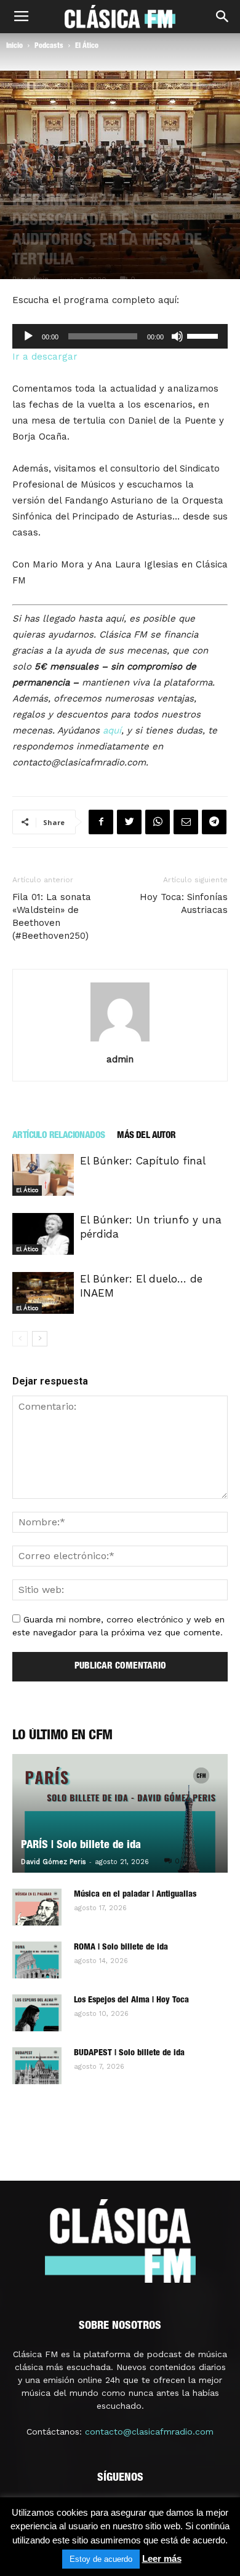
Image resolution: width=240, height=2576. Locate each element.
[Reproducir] (28, 336)
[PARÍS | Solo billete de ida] (120, 1814)
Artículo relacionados (58, 1136)
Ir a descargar (45, 357)
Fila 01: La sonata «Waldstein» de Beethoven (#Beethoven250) (52, 916)
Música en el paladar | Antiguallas (135, 1895)
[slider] (204, 335)
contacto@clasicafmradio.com (149, 2432)
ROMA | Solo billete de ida (121, 1948)
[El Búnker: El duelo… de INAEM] (43, 1293)
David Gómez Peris (54, 1862)
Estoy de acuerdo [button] (101, 2559)
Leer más (162, 2558)
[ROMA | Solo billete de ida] (37, 1960)
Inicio (14, 46)
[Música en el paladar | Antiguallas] (37, 1907)
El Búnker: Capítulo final (143, 1161)
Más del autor (146, 1136)
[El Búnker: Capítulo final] (43, 1175)
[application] (120, 336)
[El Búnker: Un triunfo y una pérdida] (43, 1234)
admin (120, 1059)
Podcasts (49, 46)
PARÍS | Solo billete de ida (81, 1846)
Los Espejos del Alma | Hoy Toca (131, 2001)
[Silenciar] (177, 336)
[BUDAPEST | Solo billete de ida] (37, 2066)
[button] (223, 17)
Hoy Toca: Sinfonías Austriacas (184, 903)
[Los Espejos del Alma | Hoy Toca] (37, 2013)
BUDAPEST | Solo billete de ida (129, 2053)
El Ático (87, 46)
